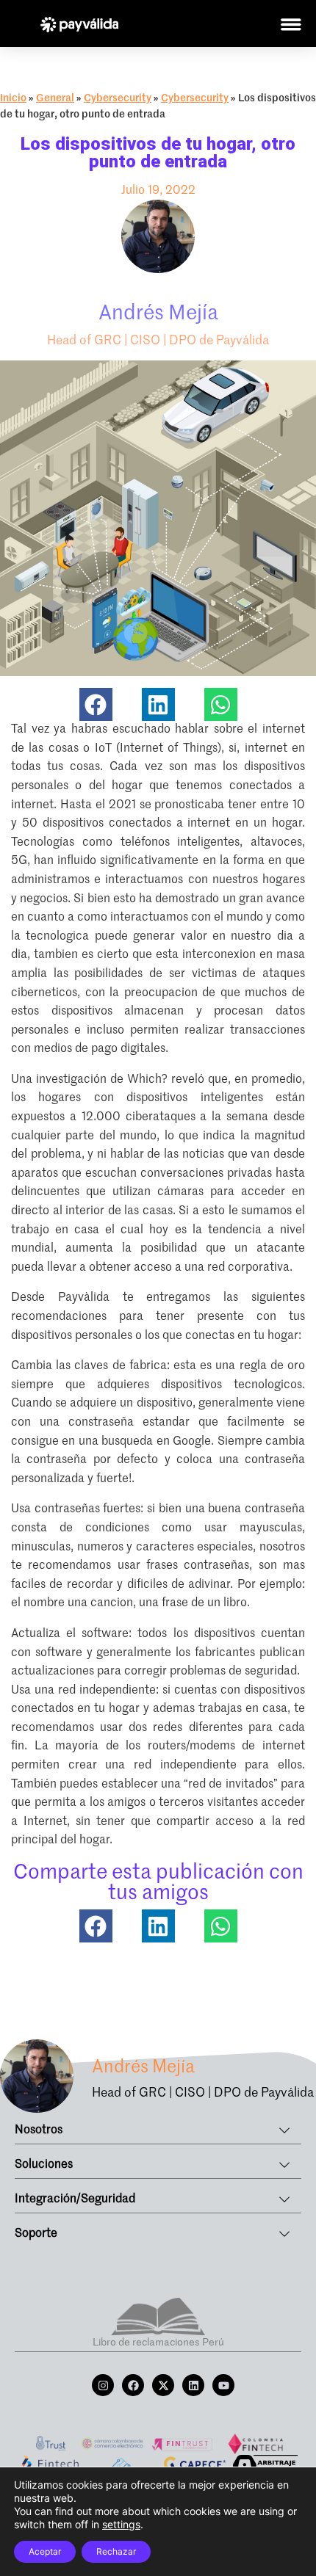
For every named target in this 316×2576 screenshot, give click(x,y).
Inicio (13, 98)
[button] (96, 704)
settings (121, 2524)
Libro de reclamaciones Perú (158, 2343)
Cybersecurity (118, 98)
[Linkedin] (193, 2385)
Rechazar (116, 2551)
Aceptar (45, 2551)
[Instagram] (103, 2385)
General (55, 98)
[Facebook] (133, 2385)
